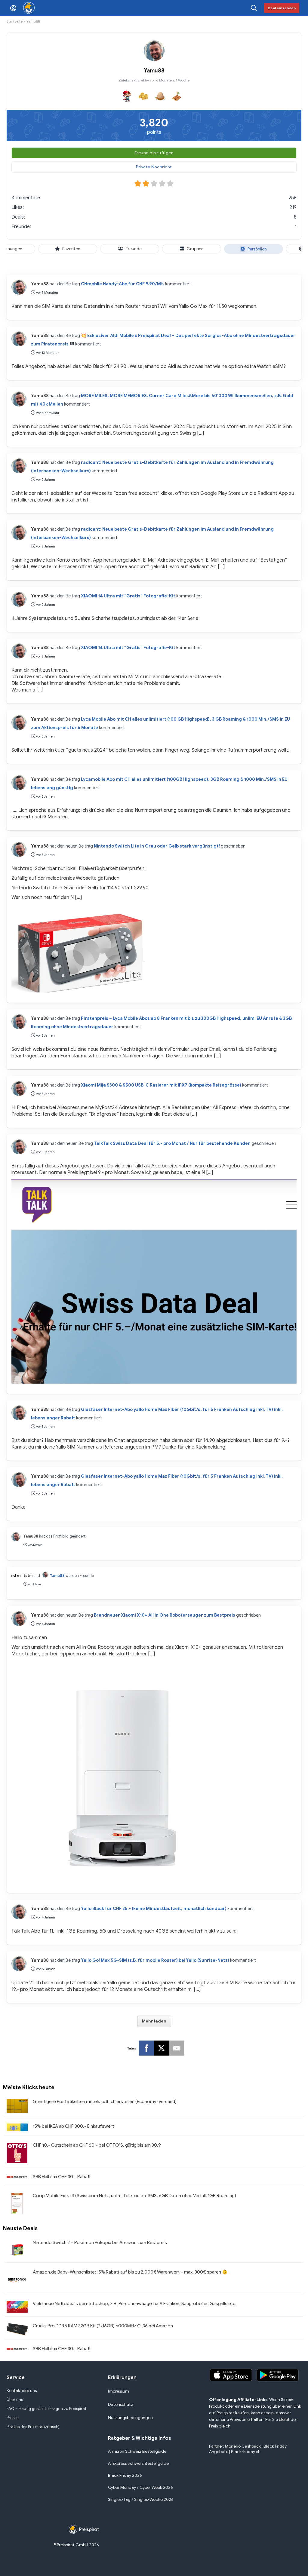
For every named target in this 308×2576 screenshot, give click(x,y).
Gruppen (195, 249)
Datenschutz (121, 2404)
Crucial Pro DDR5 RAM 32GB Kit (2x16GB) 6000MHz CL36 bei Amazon (103, 2326)
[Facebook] (146, 2048)
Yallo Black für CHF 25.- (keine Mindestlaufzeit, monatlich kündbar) (154, 1909)
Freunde (133, 249)
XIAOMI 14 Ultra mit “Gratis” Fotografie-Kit (128, 596)
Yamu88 (40, 284)
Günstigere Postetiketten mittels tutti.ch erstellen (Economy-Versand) (105, 2102)
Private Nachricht (154, 167)
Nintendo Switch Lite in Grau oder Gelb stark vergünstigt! (157, 846)
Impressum (119, 2391)
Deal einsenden (282, 8)
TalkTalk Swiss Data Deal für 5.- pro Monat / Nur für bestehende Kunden (172, 1143)
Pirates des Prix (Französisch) (33, 2427)
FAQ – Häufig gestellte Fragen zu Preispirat (47, 2409)
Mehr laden (154, 2021)
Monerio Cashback (243, 2446)
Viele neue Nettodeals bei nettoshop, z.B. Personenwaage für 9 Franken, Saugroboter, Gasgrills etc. (135, 2304)
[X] (162, 2048)
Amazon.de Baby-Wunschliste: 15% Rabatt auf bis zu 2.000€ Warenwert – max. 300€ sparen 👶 (130, 2272)
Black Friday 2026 (125, 2475)
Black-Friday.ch (246, 2452)
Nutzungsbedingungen (130, 2418)
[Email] (177, 2048)
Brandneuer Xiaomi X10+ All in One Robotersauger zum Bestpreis (165, 1615)
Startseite (15, 21)
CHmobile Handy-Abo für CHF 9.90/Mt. (123, 284)
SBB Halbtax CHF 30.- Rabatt (62, 2177)
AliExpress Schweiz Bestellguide (138, 2463)
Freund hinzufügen (154, 153)
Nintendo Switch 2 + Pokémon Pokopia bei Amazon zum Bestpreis (100, 2243)
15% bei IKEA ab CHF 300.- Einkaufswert (73, 2126)
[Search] (254, 8)
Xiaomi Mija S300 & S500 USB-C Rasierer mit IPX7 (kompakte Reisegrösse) (161, 1085)
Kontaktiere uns (22, 2391)
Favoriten (71, 249)
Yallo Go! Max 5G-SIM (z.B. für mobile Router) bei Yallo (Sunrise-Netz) (155, 1960)
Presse (13, 2418)
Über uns (15, 2400)
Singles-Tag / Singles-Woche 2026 (141, 2499)
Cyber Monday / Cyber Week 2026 (140, 2487)
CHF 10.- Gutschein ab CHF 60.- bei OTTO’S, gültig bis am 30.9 (97, 2145)
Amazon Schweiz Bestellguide (137, 2451)
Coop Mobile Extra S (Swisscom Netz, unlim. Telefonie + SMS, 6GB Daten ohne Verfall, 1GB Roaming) (134, 2196)
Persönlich (257, 249)
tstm (28, 1576)
